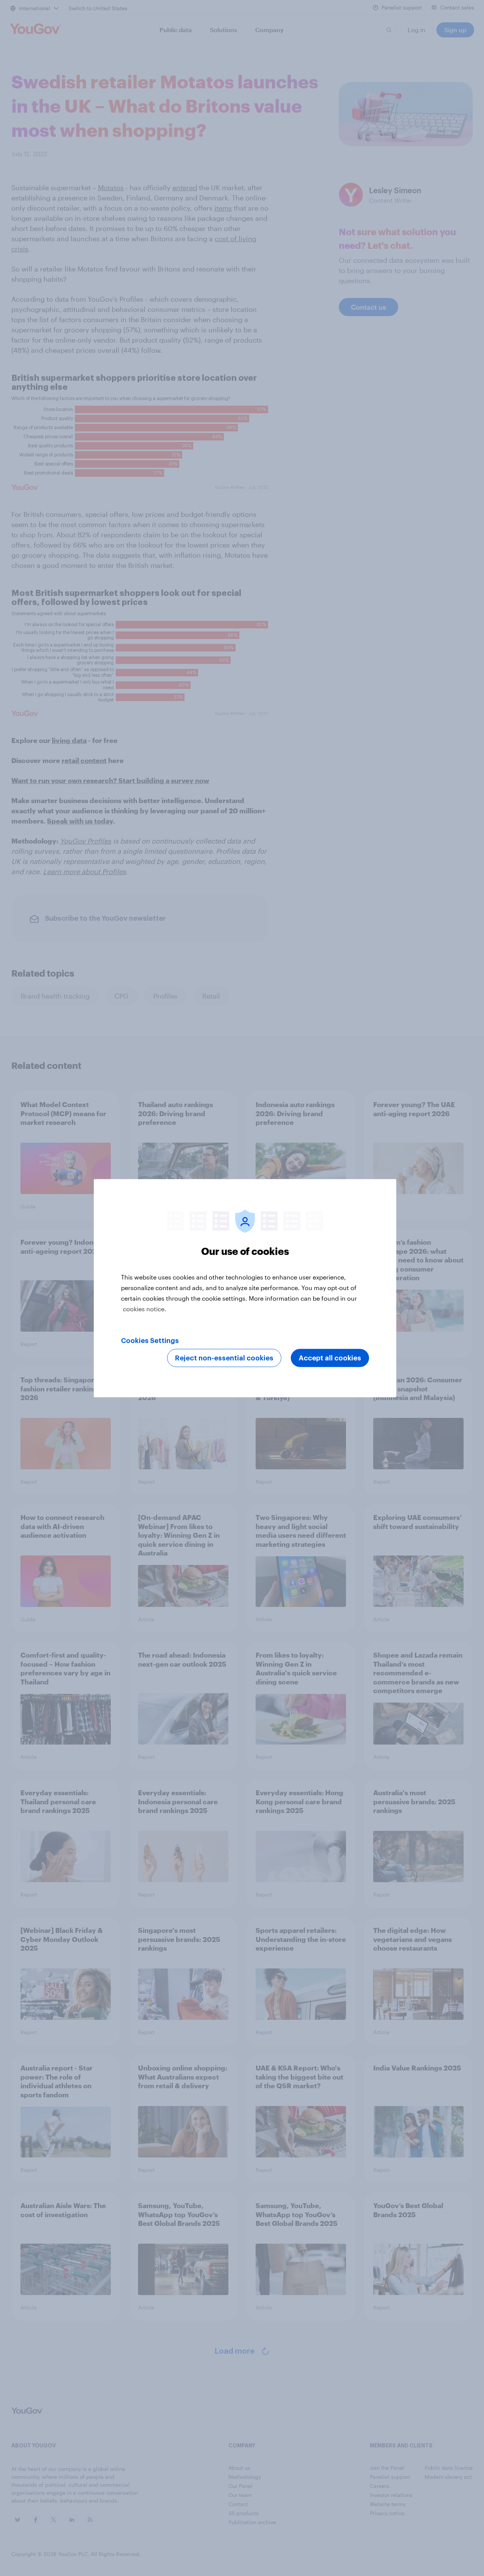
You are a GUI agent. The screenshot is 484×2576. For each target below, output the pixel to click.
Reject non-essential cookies (224, 1358)
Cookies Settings (150, 1340)
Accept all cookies (330, 1358)
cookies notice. (145, 1308)
